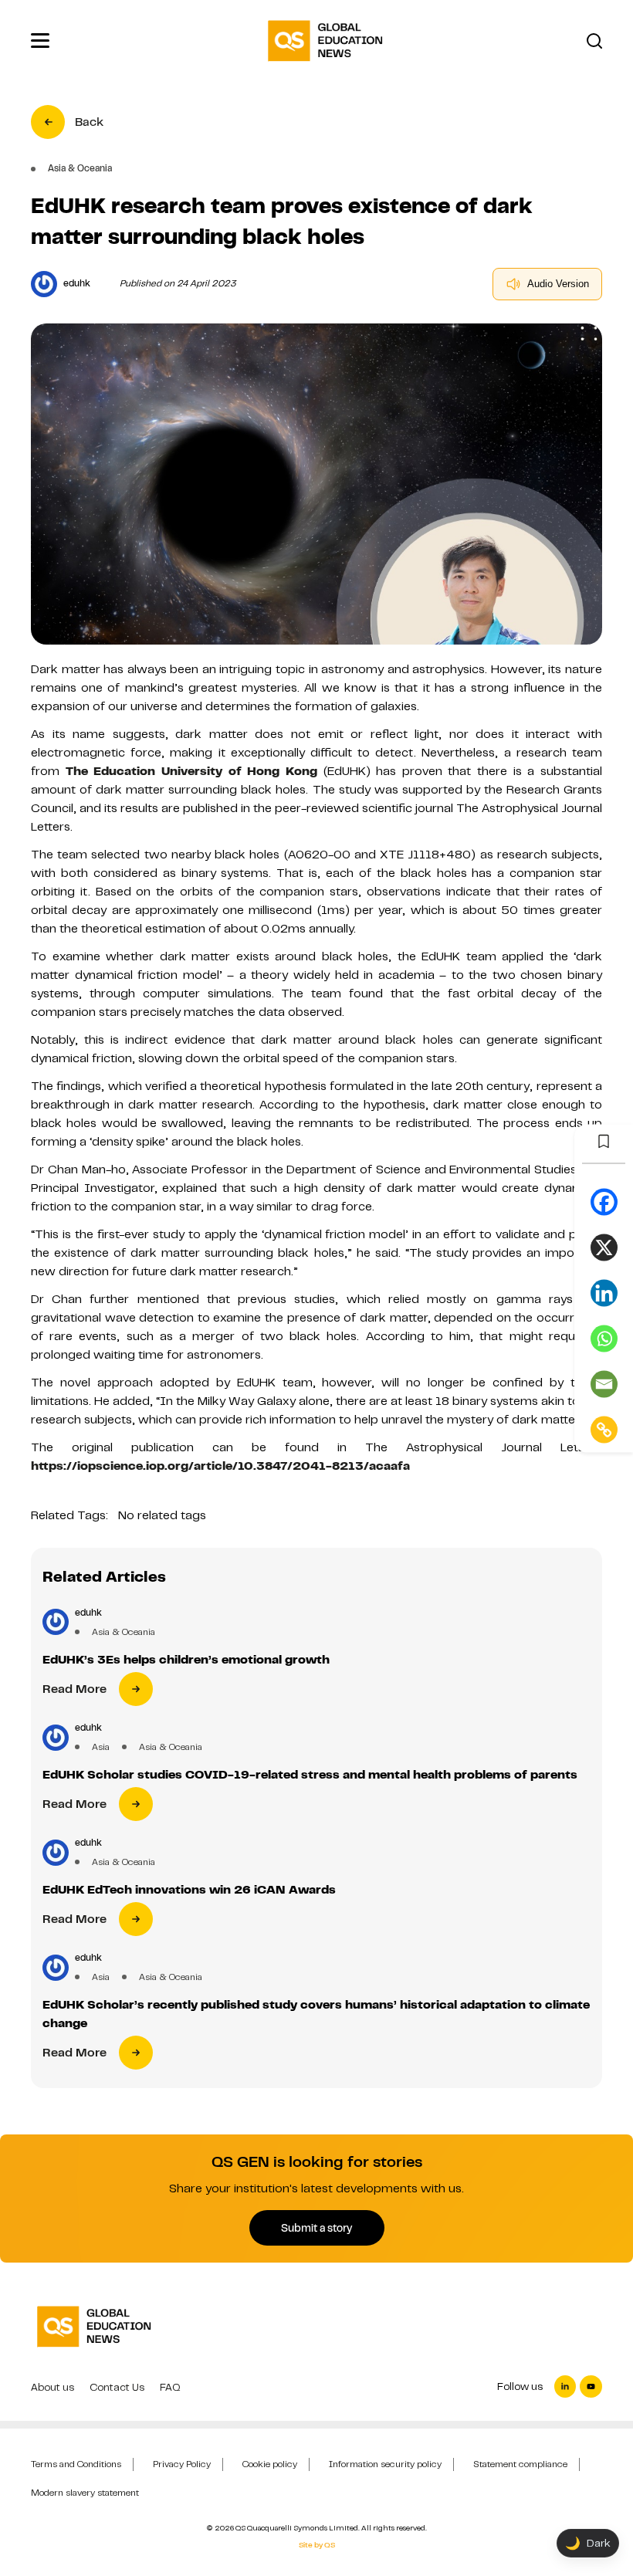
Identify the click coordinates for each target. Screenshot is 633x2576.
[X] (604, 1247)
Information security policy (385, 2464)
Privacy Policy (182, 2464)
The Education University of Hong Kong (191, 771)
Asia (101, 1747)
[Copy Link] (604, 1429)
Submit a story (316, 2228)
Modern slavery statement (85, 2493)
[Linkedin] (604, 1293)
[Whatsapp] (604, 1338)
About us (52, 2387)
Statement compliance (520, 2464)
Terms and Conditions (76, 2464)
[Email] (604, 1384)
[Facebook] (604, 1202)
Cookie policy (270, 2464)
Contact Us (117, 2387)
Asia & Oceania (124, 1632)
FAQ (170, 2387)
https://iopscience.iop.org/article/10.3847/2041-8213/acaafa (220, 1466)
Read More (74, 1689)
